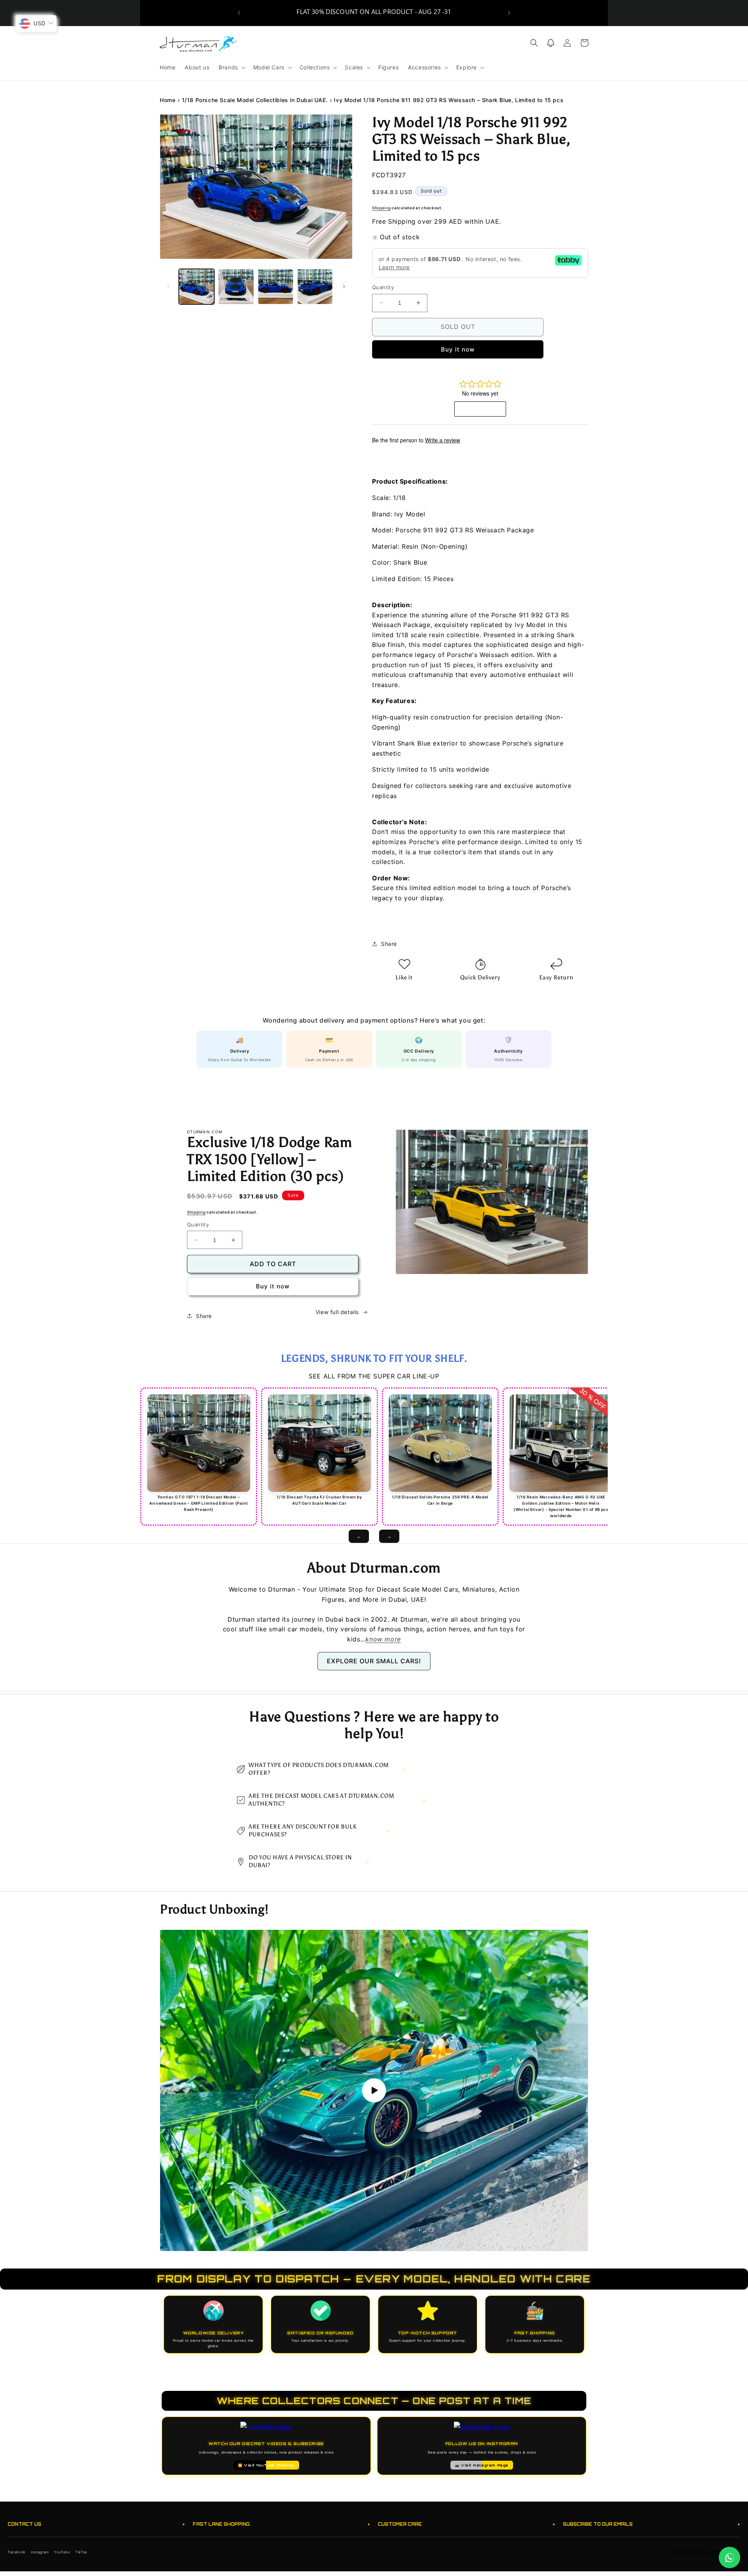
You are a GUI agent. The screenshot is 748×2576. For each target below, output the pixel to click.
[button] (231, 67)
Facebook (17, 2552)
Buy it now (458, 349)
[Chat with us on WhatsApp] (729, 2557)
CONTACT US (96, 2524)
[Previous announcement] (239, 13)
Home (168, 100)
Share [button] (389, 944)
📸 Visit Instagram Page (482, 2465)
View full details (337, 1312)
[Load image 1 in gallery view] (197, 287)
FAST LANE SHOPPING (281, 2524)
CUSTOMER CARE (467, 2524)
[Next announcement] (509, 13)
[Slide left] (168, 286)
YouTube (62, 2552)
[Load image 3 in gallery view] (276, 287)
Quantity (383, 287)
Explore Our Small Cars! (374, 1661)
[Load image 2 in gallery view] (236, 287)
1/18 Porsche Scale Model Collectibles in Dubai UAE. (255, 100)
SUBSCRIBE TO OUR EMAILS (652, 2524)
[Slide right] (344, 286)
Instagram (40, 2552)
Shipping (381, 208)
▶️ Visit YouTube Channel (266, 2465)
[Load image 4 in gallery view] (315, 287)
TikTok (81, 2552)
